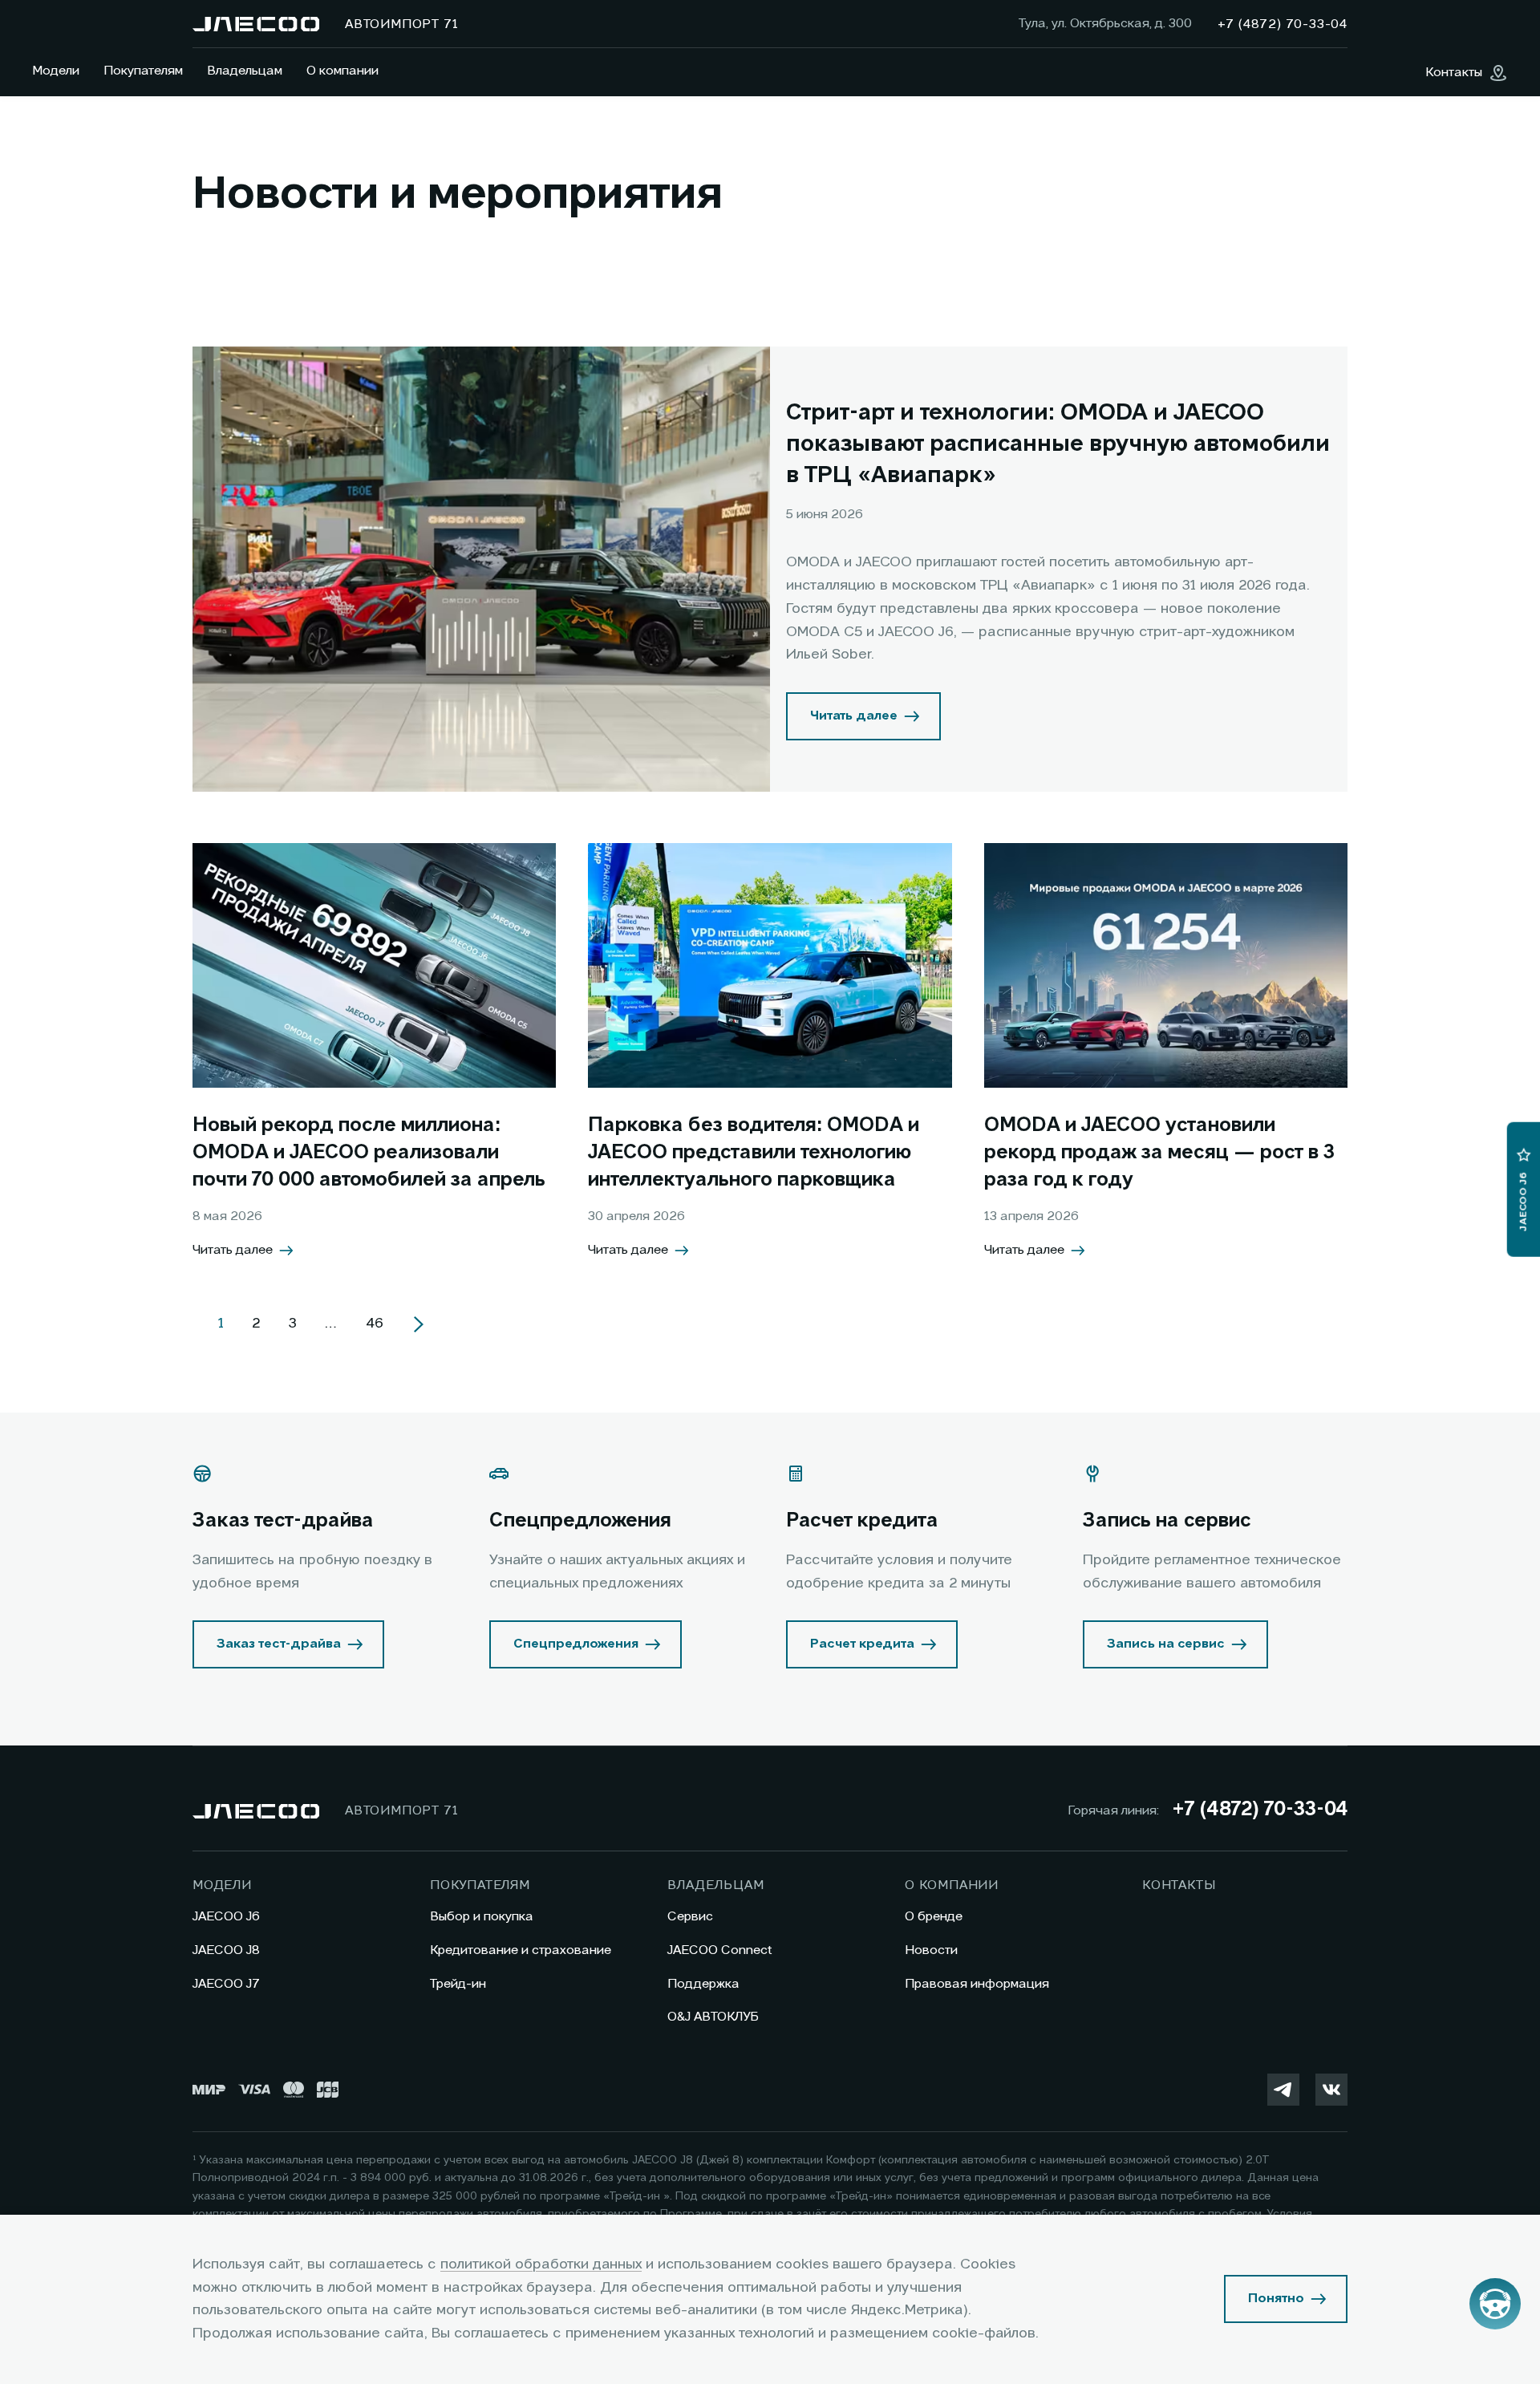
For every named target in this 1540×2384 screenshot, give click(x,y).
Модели (56, 71)
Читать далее (854, 716)
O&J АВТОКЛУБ (713, 2017)
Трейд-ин (458, 1985)
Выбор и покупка (482, 1917)
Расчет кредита (862, 1644)
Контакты (1179, 1886)
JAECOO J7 (226, 1985)
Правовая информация (977, 1985)
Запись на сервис (1166, 1644)
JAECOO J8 (226, 1951)
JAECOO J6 (226, 1917)
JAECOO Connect (720, 1951)
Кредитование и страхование (521, 1951)
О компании (342, 71)
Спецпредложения (576, 1644)
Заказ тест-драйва (279, 1644)
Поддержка (703, 1985)
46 (375, 1324)
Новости (931, 1951)
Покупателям (143, 71)
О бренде (934, 1917)
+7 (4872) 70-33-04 (1260, 1810)
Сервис (690, 1917)
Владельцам (245, 71)
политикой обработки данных (541, 2264)
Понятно (1276, 2299)
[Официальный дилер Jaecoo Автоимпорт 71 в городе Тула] (256, 24)
